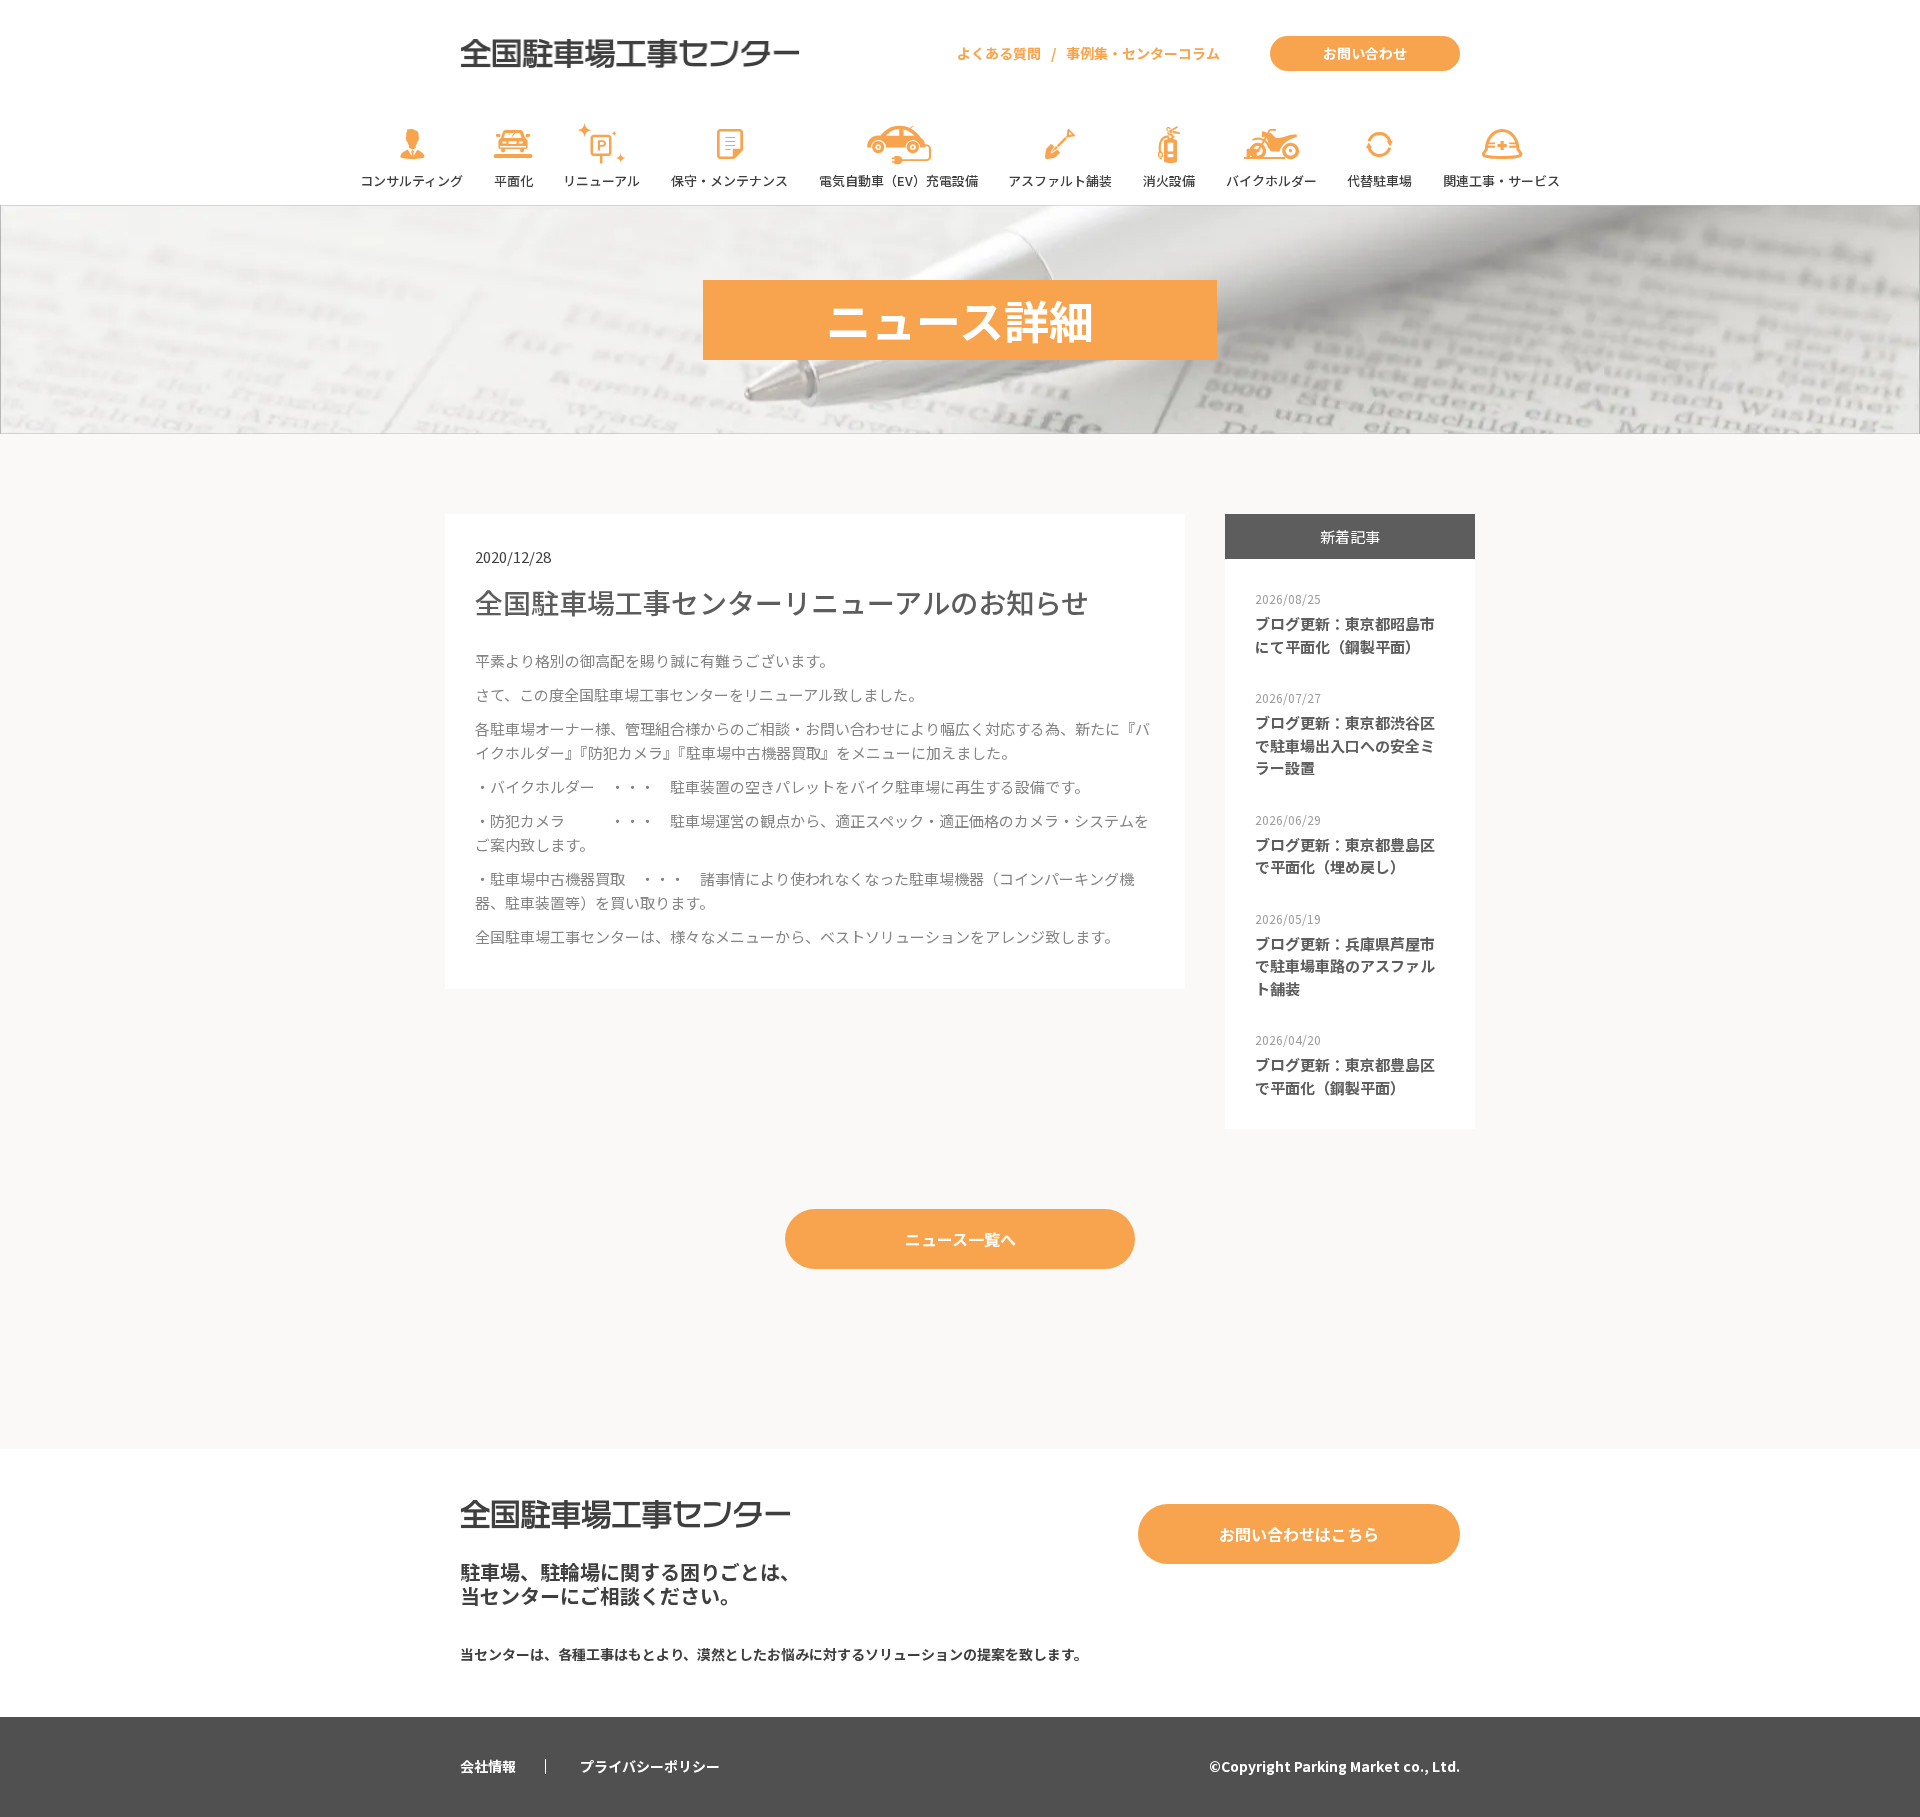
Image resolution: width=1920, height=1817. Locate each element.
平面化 (513, 180)
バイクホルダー (1271, 180)
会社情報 (488, 1766)
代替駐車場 (1379, 180)
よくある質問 (999, 53)
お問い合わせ (1365, 53)
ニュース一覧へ (960, 1239)
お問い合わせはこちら (1299, 1534)
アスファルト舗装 (1060, 180)
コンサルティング (411, 180)
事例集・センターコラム (1143, 53)
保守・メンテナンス (729, 180)
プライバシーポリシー (650, 1766)
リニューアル (601, 180)
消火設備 (1169, 180)
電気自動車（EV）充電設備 (898, 180)
